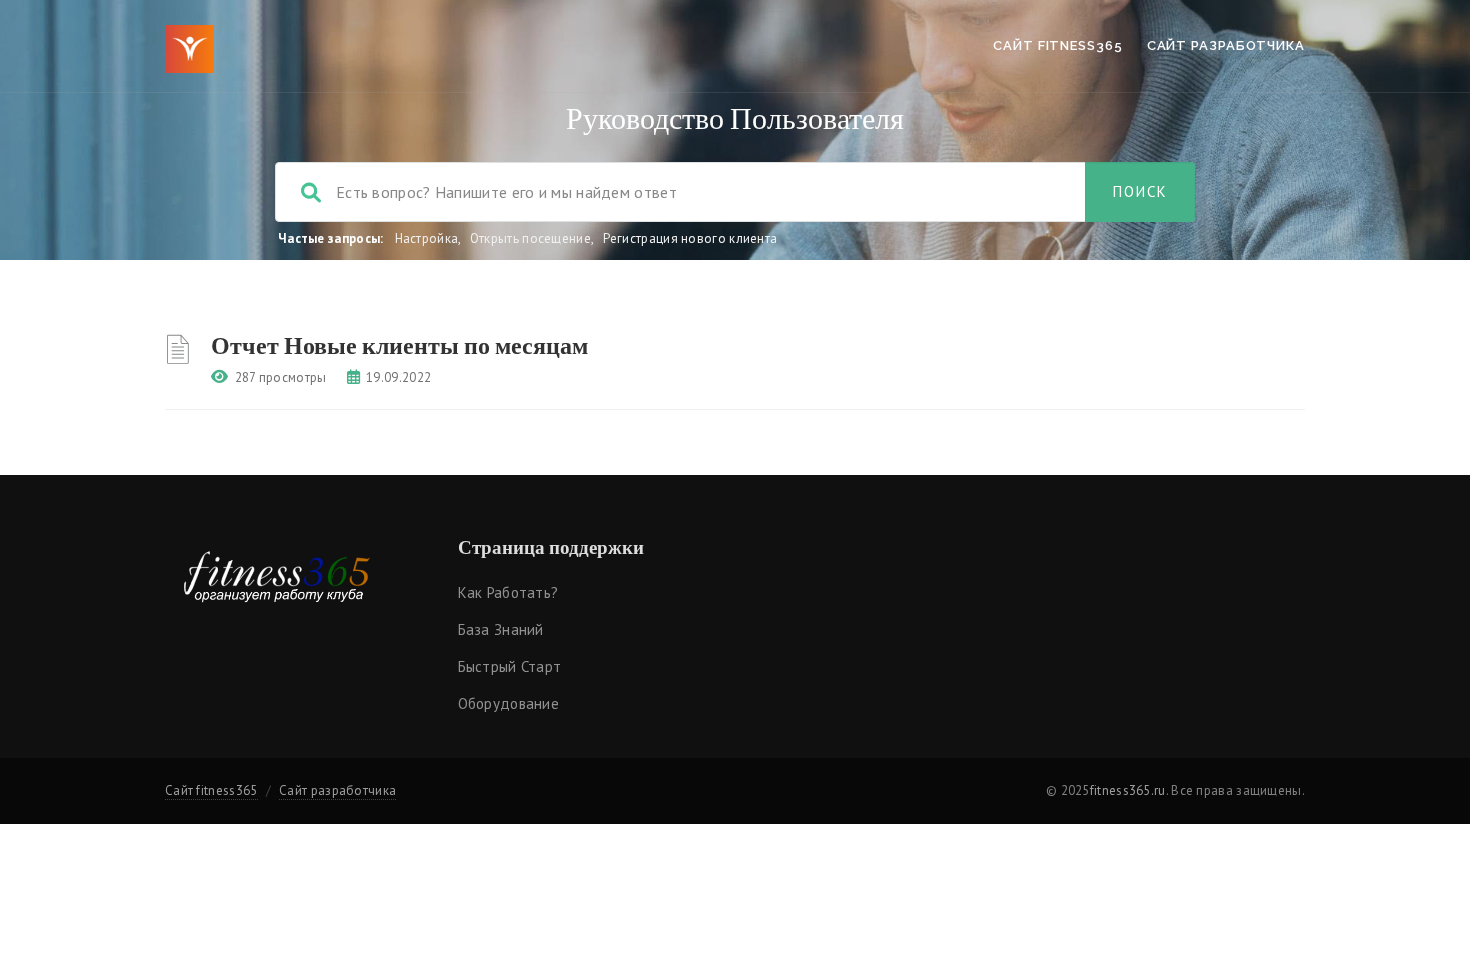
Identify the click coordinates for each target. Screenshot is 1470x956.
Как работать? (508, 592)
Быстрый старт (510, 666)
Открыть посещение (530, 238)
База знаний (501, 629)
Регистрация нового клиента (690, 238)
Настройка (427, 238)
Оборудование (509, 703)
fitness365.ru (1128, 790)
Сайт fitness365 (1058, 45)
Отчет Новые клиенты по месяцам (399, 344)
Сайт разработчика (1226, 45)
